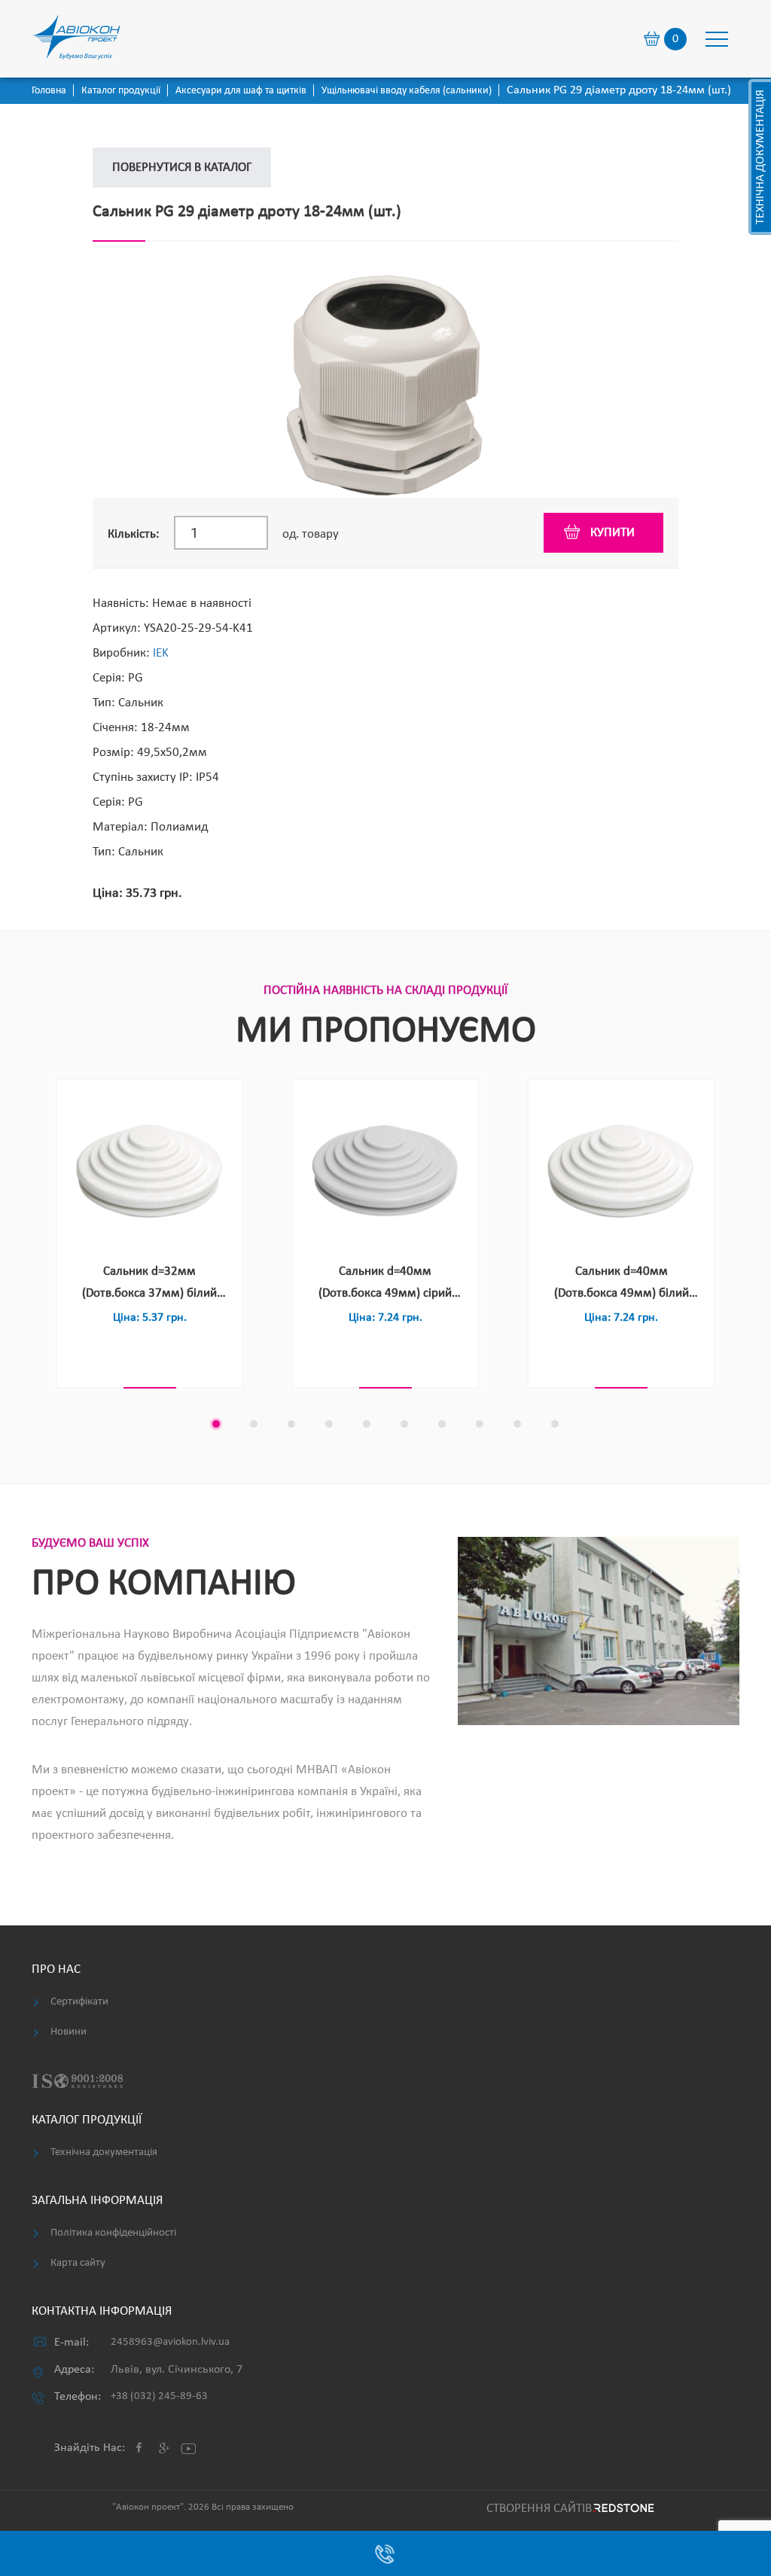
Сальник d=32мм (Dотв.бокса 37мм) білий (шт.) (149, 1285)
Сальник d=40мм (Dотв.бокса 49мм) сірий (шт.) (385, 1285)
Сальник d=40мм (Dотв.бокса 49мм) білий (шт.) (622, 1285)
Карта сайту (78, 2263)
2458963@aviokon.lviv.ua (170, 2342)
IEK (161, 653)
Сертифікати (79, 2002)
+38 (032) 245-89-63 (159, 2396)
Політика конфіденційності (113, 2233)
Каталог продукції (121, 91)
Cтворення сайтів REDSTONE (568, 2509)
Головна (49, 91)
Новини (69, 2032)
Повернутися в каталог (182, 168)
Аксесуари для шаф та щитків (241, 91)
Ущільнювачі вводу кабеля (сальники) (407, 91)
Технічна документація (760, 157)
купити (613, 533)
